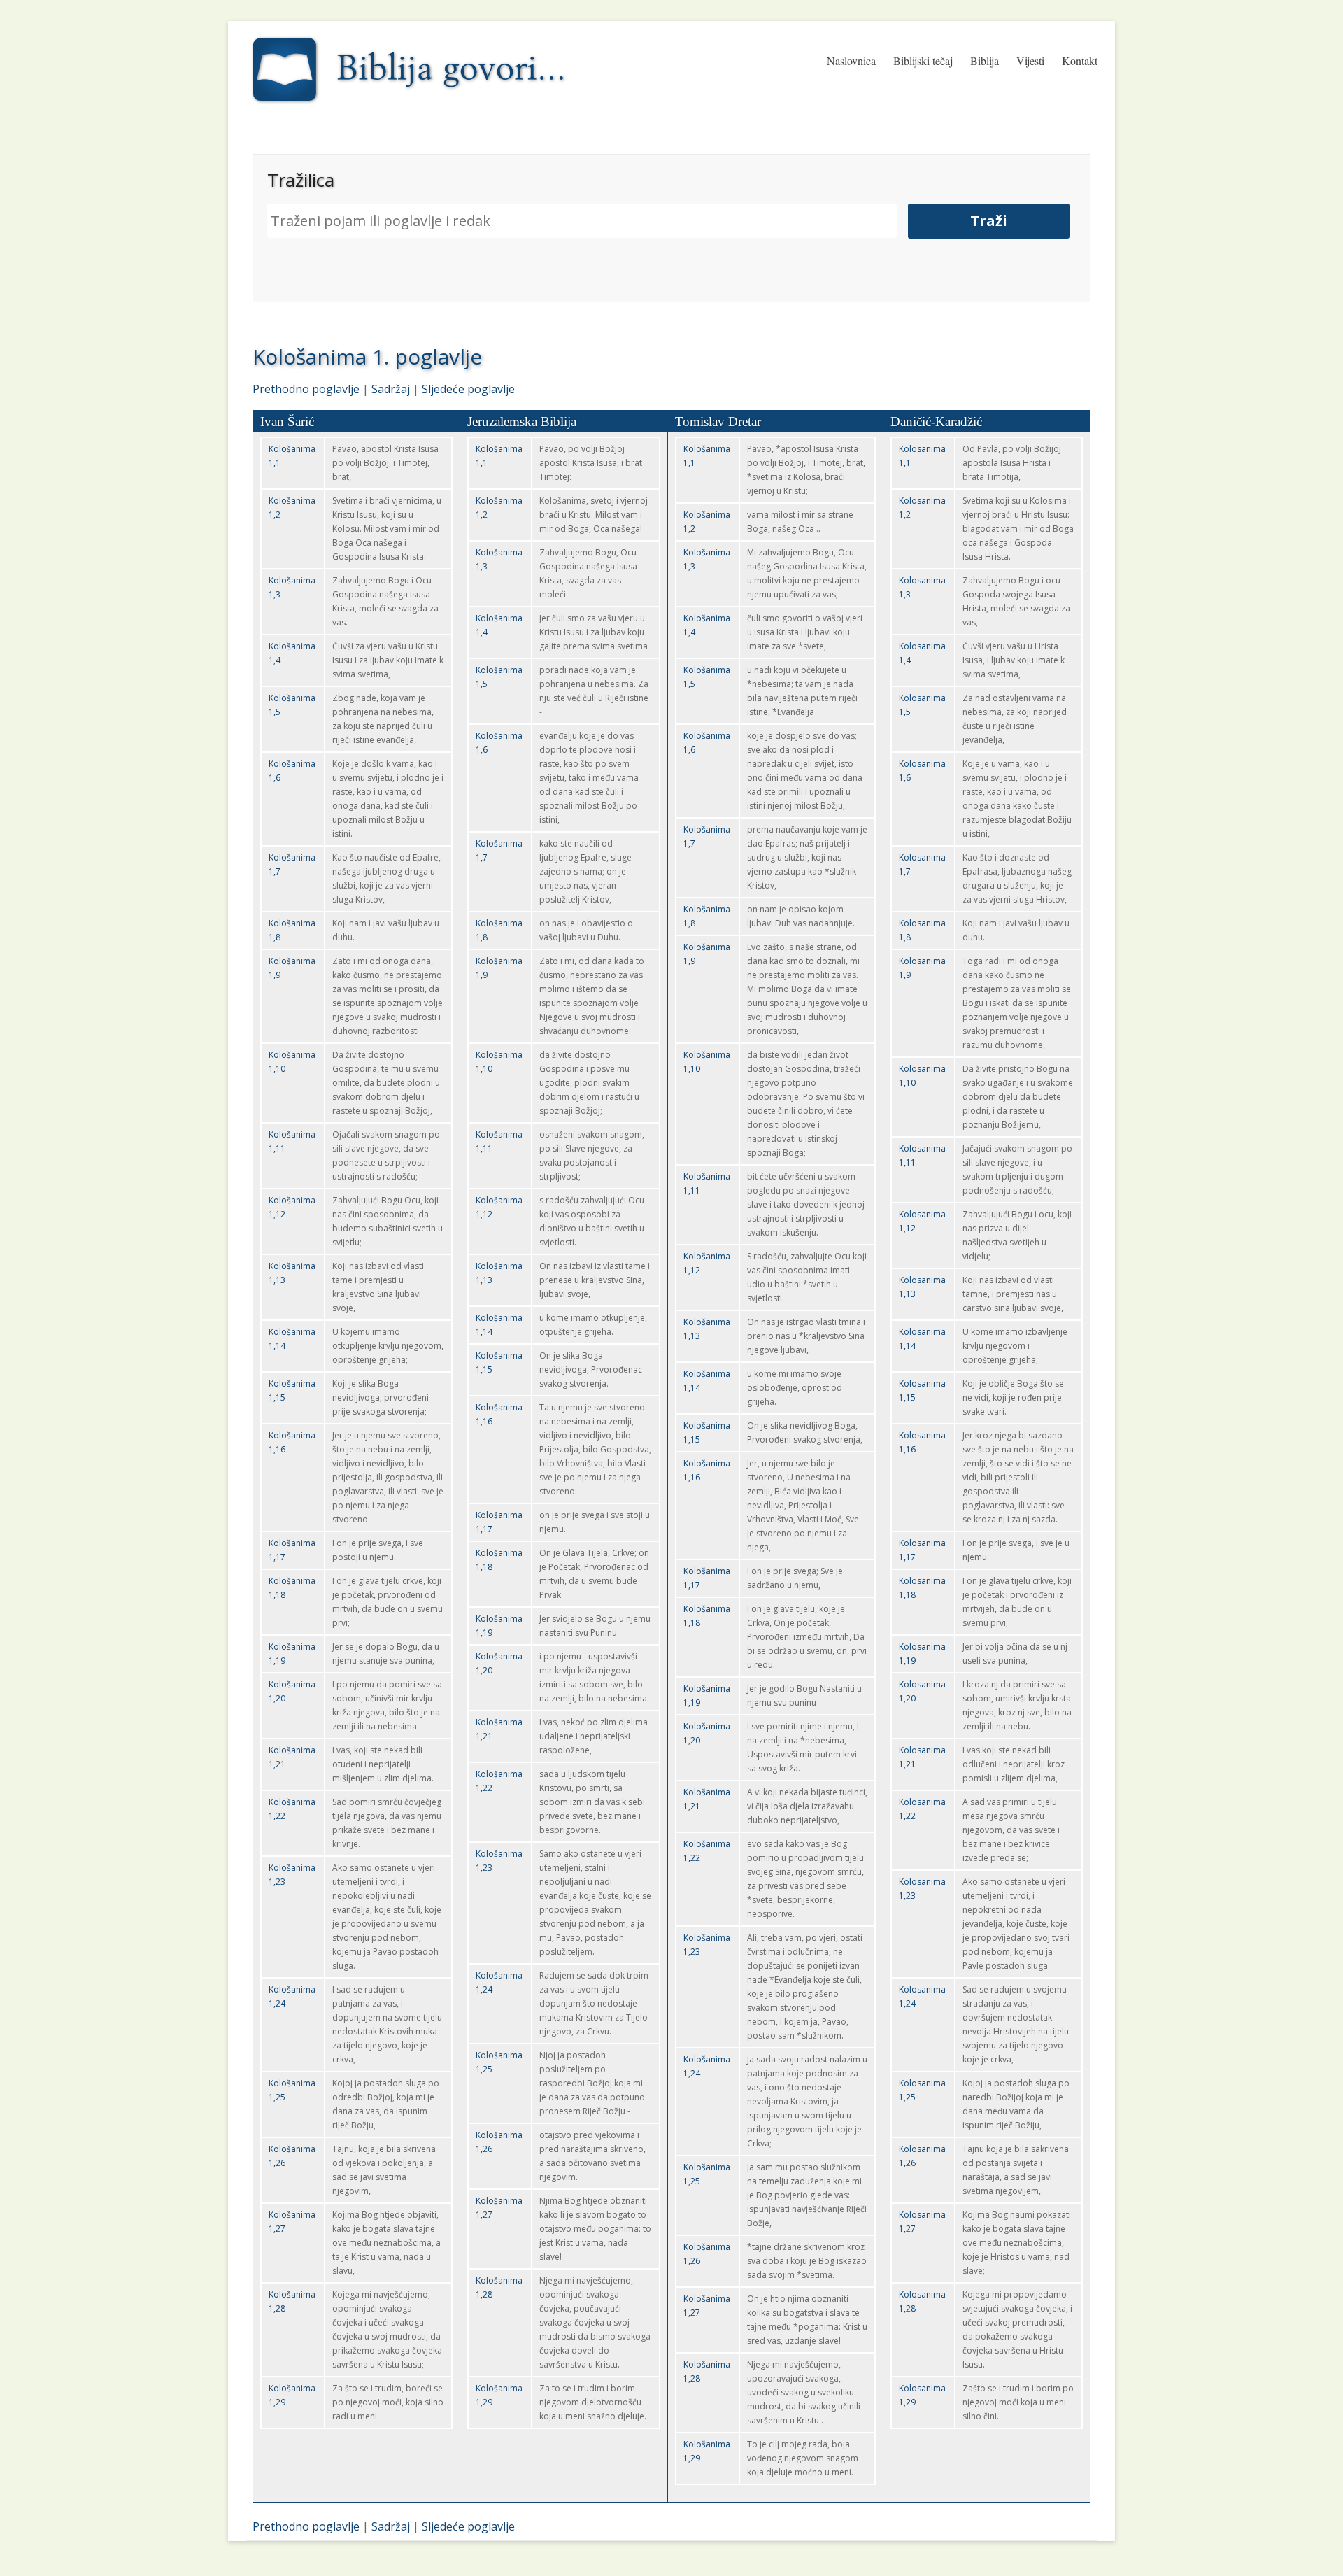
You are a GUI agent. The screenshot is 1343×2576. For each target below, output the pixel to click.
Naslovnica (851, 61)
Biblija (985, 61)
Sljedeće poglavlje (468, 389)
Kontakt (1080, 61)
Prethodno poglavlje (306, 389)
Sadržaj (391, 389)
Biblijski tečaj (923, 61)
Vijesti (1030, 61)
